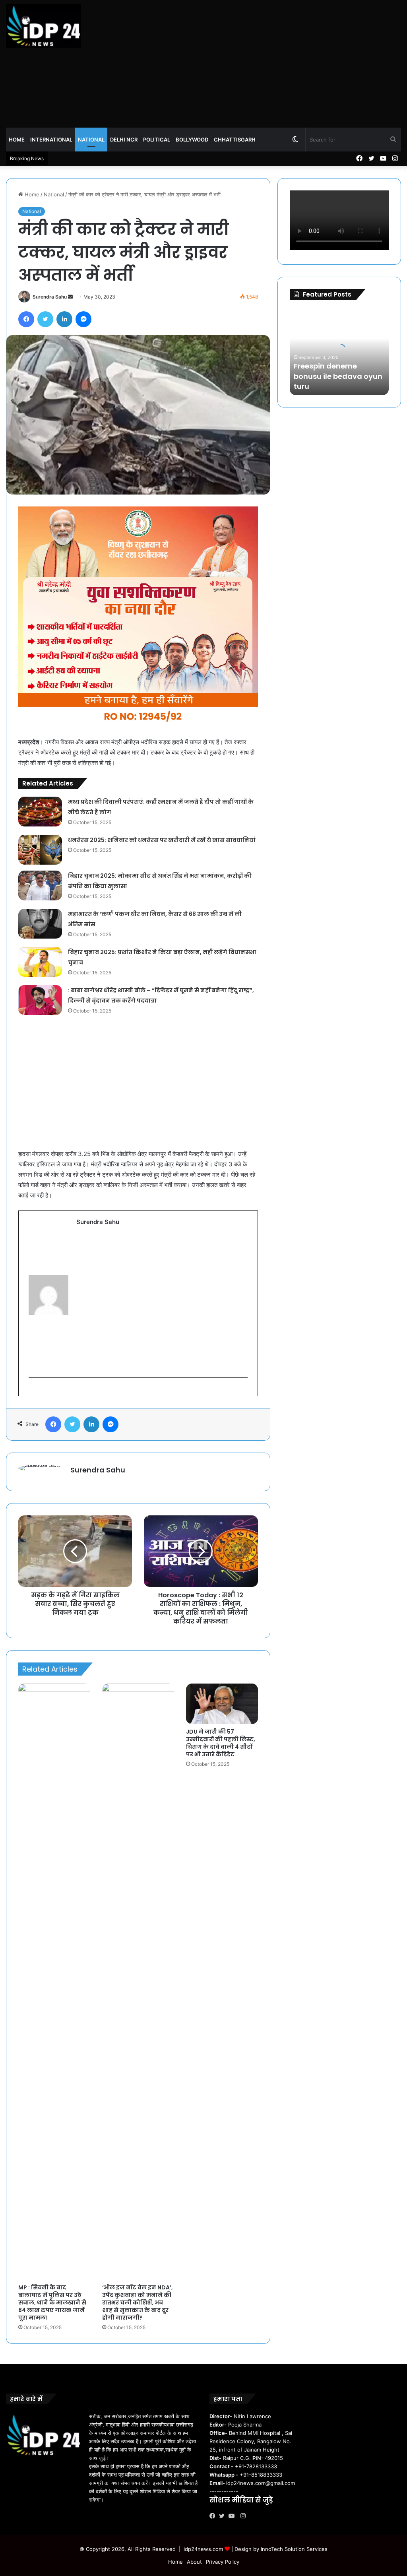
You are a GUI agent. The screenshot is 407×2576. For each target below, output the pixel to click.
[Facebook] (214, 2516)
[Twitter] (224, 2516)
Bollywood (192, 140)
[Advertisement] (271, 64)
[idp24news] (44, 26)
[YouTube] (233, 2516)
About (194, 2562)
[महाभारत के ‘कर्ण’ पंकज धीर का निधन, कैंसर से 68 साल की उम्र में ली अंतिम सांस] (40, 924)
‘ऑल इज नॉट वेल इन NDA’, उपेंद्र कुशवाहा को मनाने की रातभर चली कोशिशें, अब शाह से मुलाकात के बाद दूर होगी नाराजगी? (138, 2302)
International (51, 140)
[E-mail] (33, 1391)
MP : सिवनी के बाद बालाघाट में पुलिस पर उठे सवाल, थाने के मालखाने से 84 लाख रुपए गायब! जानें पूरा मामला (52, 2302)
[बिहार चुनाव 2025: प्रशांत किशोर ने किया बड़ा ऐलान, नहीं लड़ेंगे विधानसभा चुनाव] (40, 962)
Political (157, 140)
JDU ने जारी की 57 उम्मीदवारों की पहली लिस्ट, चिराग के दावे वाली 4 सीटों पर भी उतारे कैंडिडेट (221, 1743)
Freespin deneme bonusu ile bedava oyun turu (338, 376)
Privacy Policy (223, 2562)
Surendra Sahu (50, 297)
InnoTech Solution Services (294, 2549)
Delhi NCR (124, 140)
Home (17, 140)
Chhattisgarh (235, 140)
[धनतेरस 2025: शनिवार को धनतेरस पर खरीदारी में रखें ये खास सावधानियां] (40, 850)
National (91, 140)
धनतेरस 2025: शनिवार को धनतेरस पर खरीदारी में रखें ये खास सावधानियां (162, 840)
